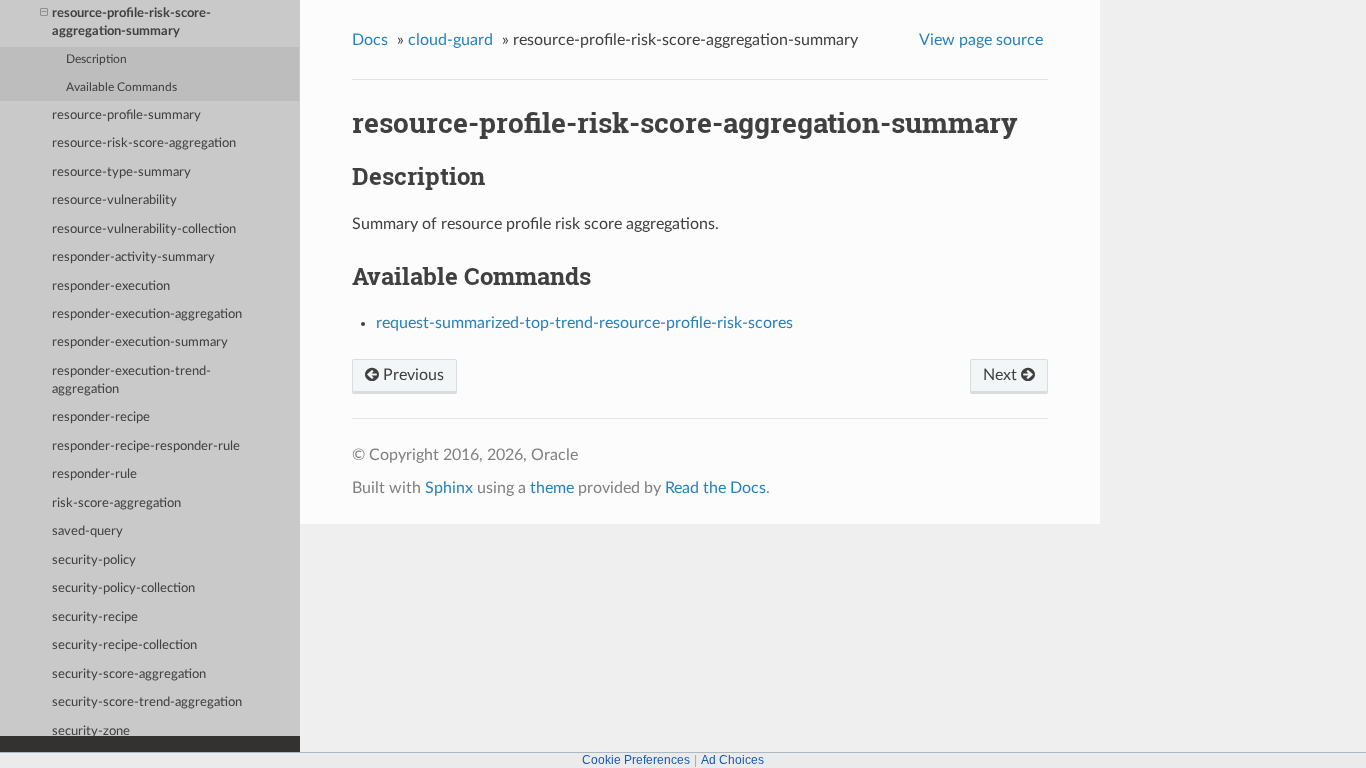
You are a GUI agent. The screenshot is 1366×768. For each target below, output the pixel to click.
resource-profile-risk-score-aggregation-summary (131, 22)
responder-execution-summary (140, 342)
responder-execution (111, 286)
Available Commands (121, 87)
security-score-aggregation (129, 674)
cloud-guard (450, 40)
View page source (981, 40)
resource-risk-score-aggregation (144, 143)
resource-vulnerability (114, 200)
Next (1002, 375)
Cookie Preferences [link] (636, 760)
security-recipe (95, 617)
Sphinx (449, 488)
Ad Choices (732, 760)
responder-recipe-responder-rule (146, 446)
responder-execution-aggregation (147, 314)
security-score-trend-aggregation (147, 702)
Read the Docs (715, 488)
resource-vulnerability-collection (144, 229)
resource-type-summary (121, 172)
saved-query (87, 531)
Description (96, 59)
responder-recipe (101, 417)
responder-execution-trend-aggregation (131, 380)
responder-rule (94, 474)
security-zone (91, 731)
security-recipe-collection (124, 645)
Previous (411, 375)
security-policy (94, 560)
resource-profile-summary (126, 115)
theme (552, 488)
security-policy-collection (123, 588)
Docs (370, 40)
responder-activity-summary (133, 257)
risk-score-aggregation (116, 503)
